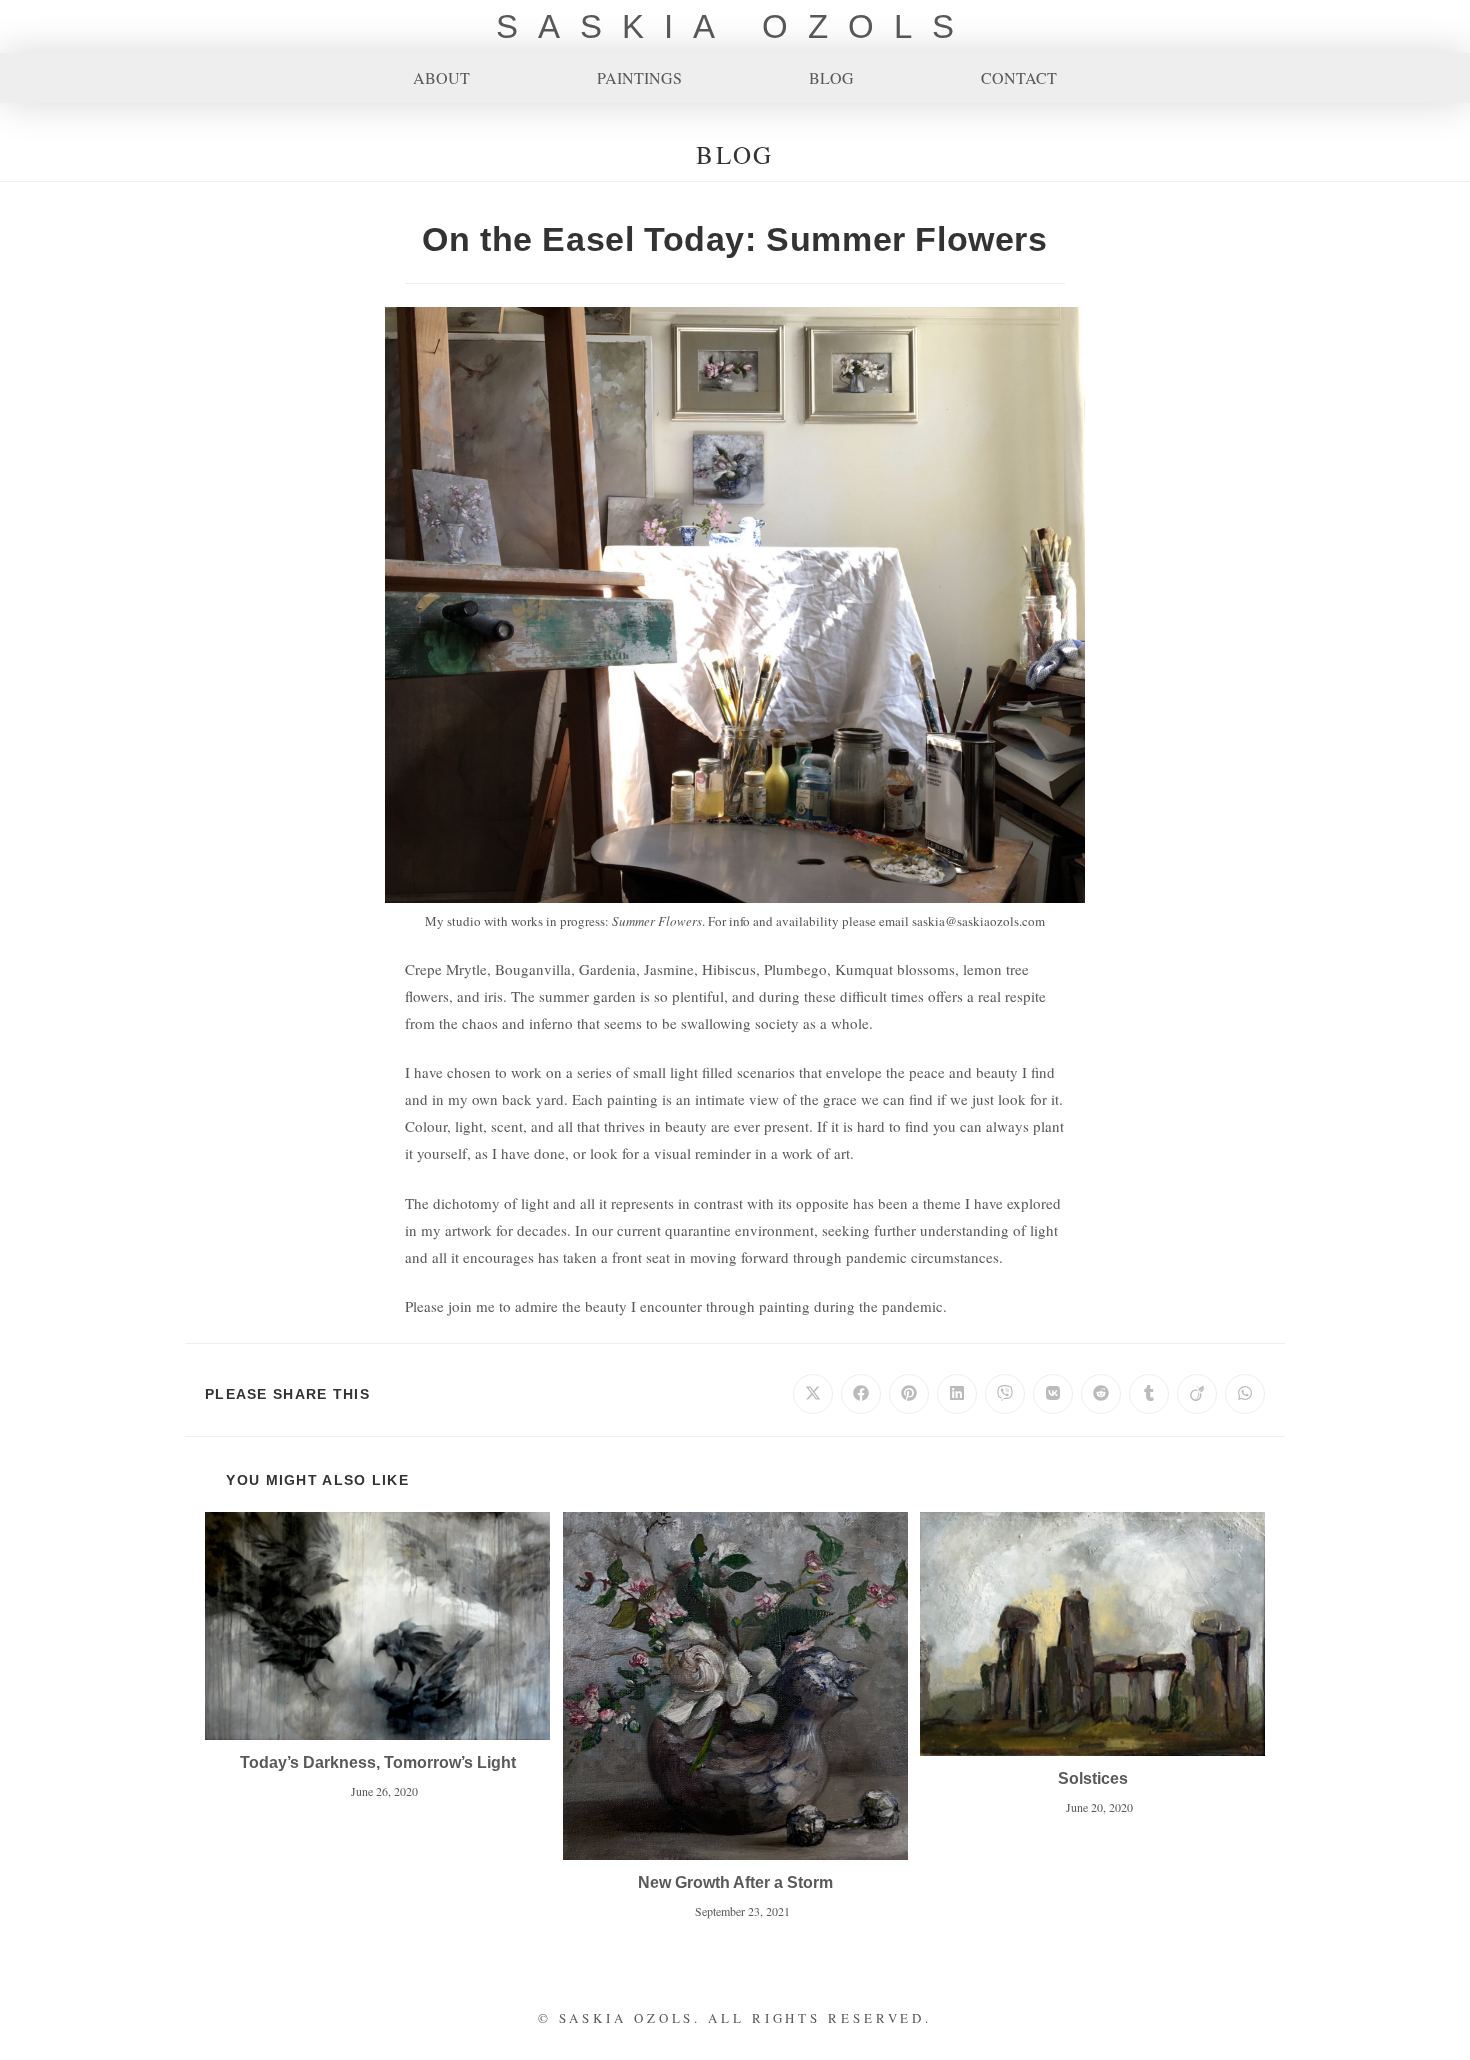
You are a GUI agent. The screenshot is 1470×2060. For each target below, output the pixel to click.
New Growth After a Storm (735, 1882)
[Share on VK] (1053, 1394)
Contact (1019, 78)
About (441, 78)
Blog (831, 78)
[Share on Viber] (1005, 1394)
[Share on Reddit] (1101, 1394)
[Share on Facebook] (861, 1394)
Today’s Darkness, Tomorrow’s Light (378, 1762)
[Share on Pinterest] (909, 1394)
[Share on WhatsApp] (1245, 1394)
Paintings (639, 78)
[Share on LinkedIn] (957, 1394)
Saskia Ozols (735, 26)
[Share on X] (813, 1394)
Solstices (1093, 1778)
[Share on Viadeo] (1197, 1394)
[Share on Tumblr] (1149, 1394)
